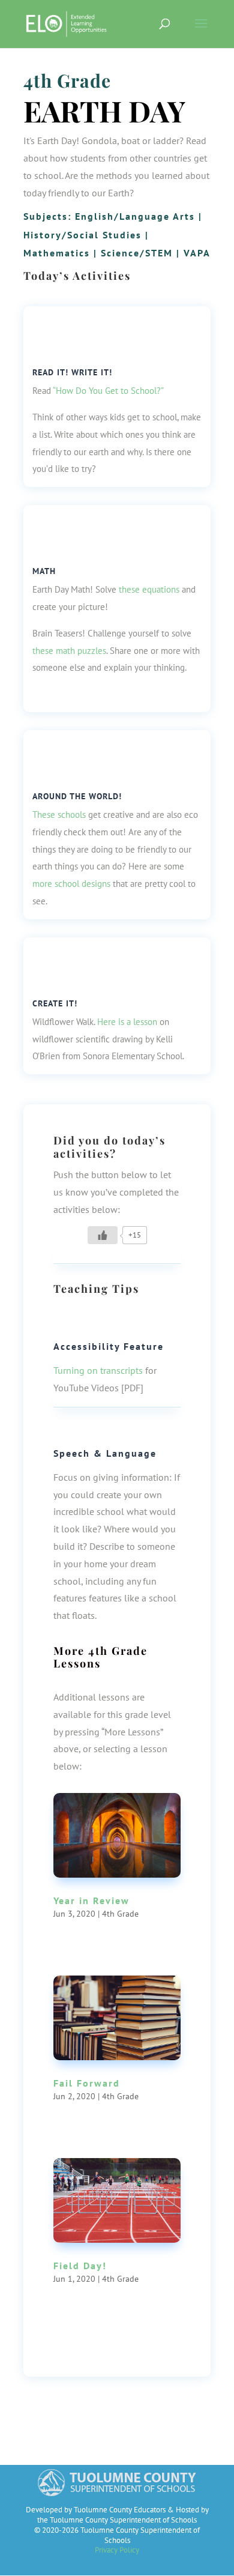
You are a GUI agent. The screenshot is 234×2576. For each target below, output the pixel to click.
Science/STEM (137, 253)
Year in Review (91, 1900)
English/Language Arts (135, 216)
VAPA (197, 253)
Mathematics (57, 253)
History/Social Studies (82, 235)
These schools (59, 815)
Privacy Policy (117, 2550)
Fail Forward (87, 2083)
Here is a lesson (127, 1022)
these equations (149, 589)
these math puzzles (69, 651)
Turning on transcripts (98, 1370)
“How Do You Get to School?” (108, 391)
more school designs (71, 884)
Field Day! (80, 2266)
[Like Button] (103, 1235)
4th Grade (67, 80)
